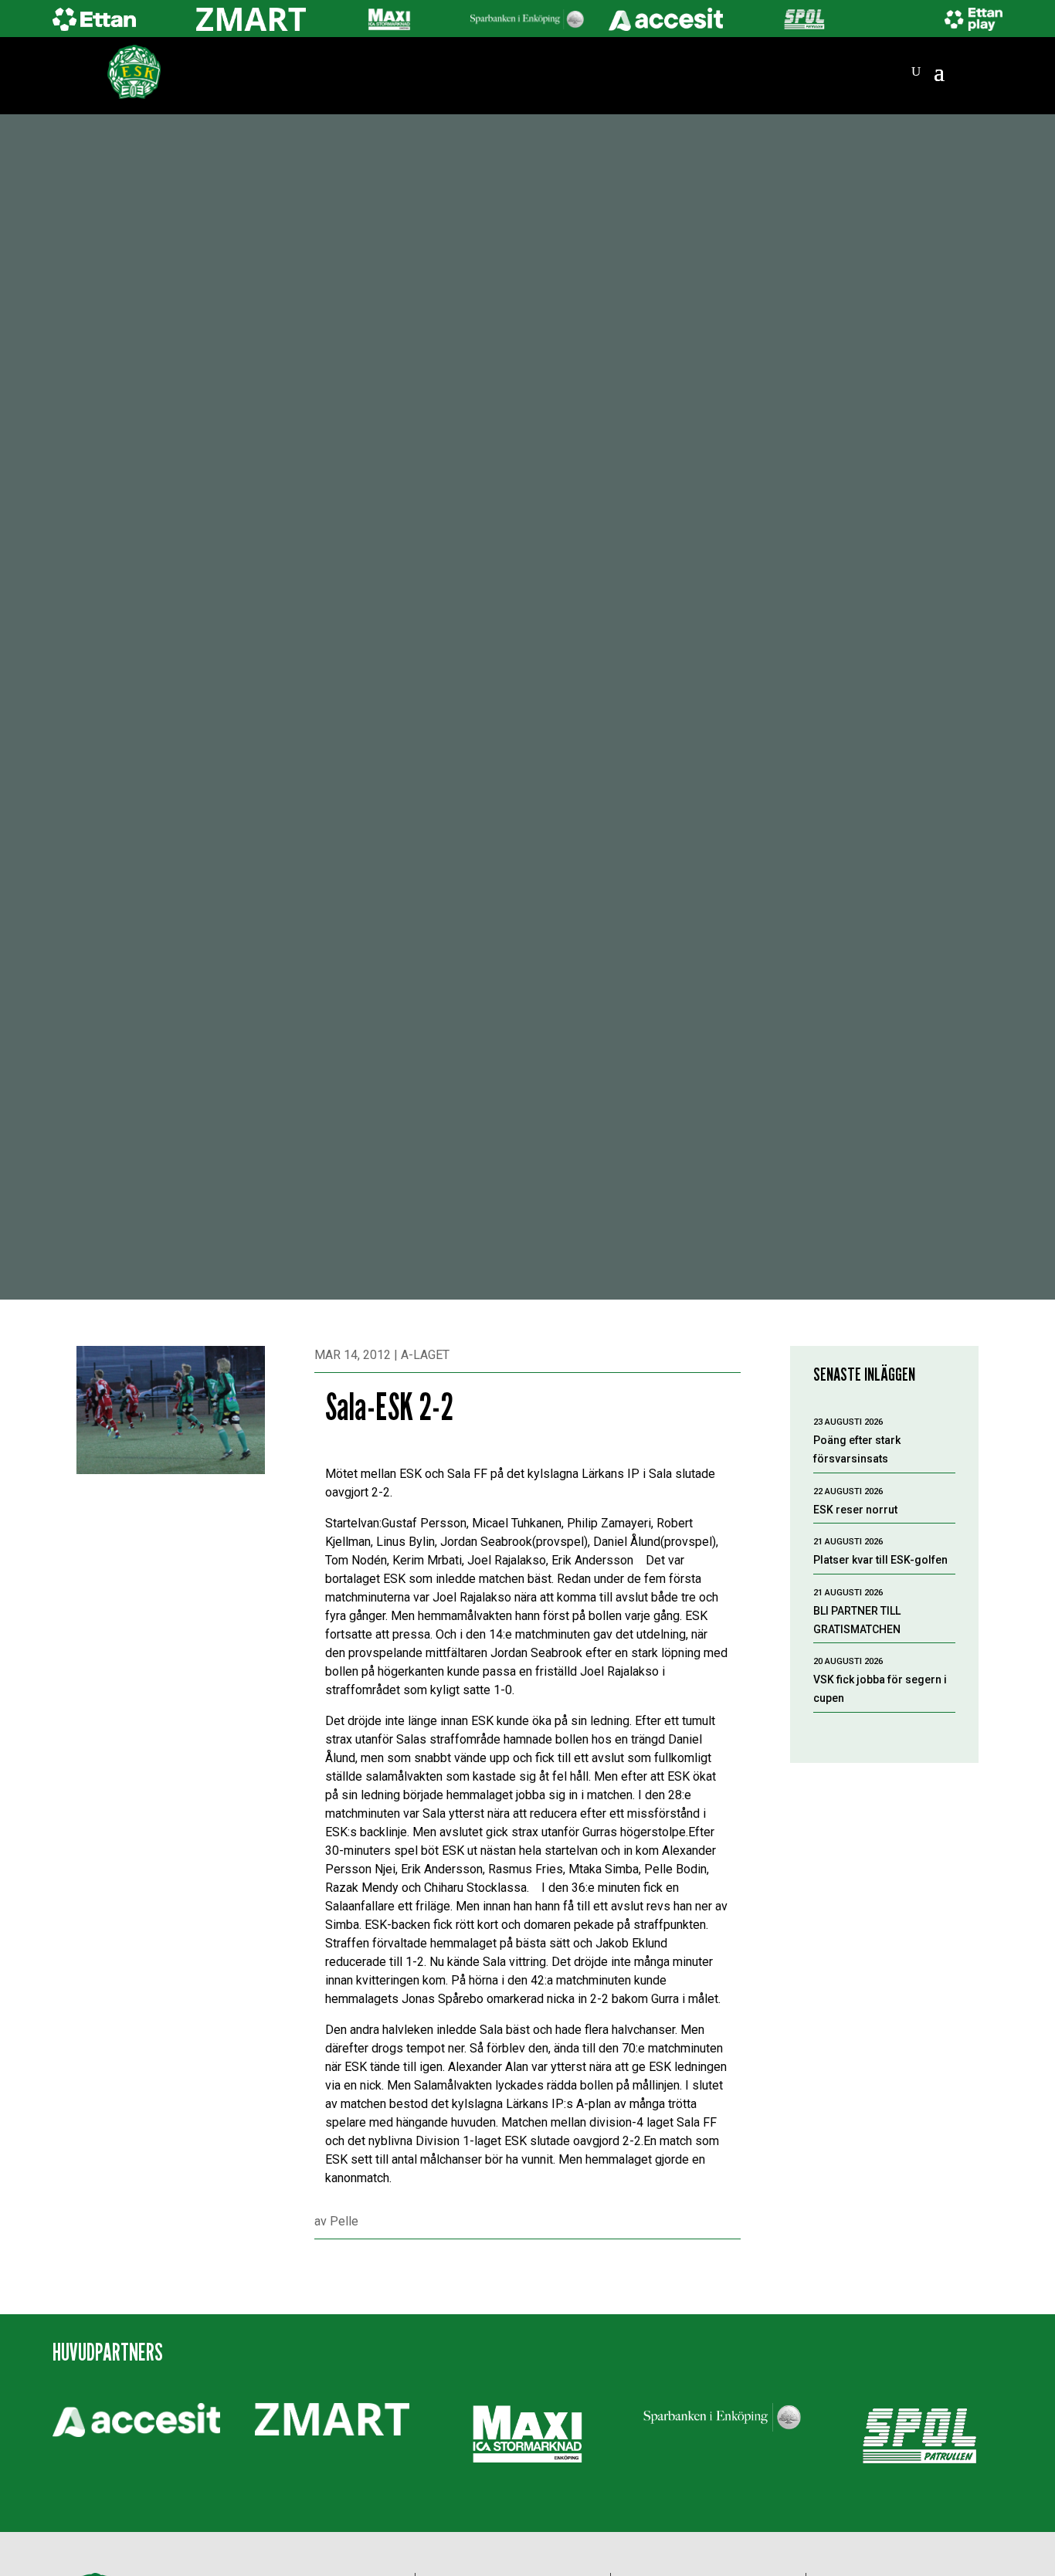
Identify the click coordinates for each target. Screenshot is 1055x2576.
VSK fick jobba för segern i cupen (880, 1689)
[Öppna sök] (916, 72)
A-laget (425, 1355)
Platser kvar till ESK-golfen (880, 1560)
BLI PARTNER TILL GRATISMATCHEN (857, 1620)
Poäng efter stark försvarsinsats (857, 1449)
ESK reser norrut (855, 1510)
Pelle (344, 2221)
